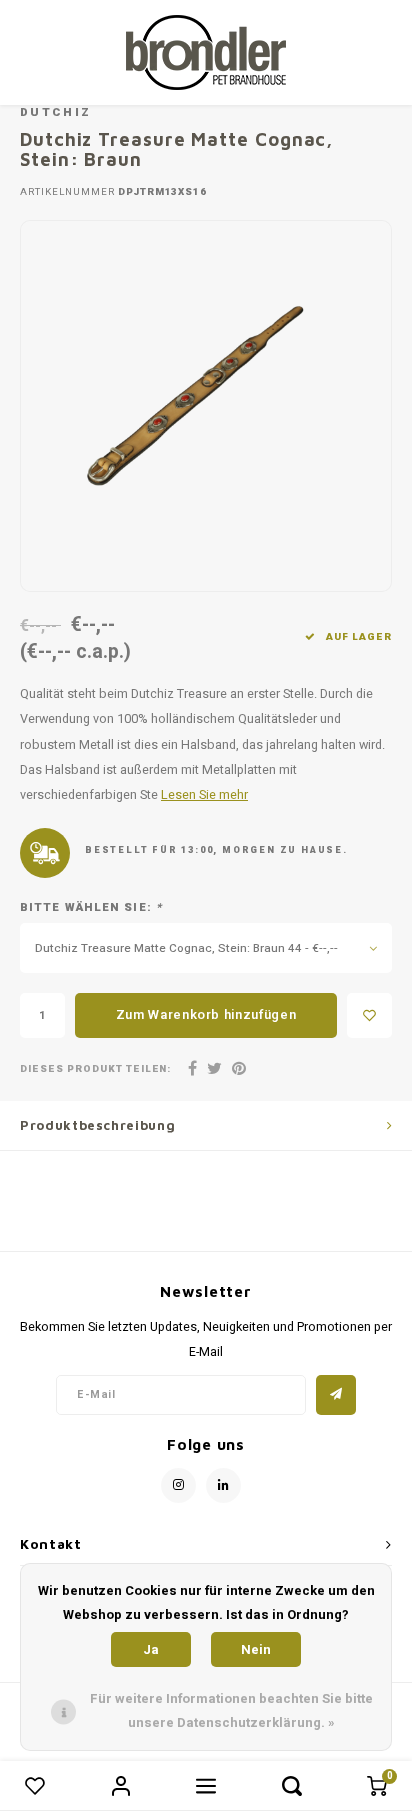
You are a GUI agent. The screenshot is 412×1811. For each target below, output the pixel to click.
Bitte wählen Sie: (91, 908)
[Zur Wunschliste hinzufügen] (369, 1015)
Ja (151, 1649)
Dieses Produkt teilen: (95, 1069)
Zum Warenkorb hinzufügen (206, 1014)
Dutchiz (55, 112)
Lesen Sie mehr (204, 795)
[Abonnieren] (336, 1395)
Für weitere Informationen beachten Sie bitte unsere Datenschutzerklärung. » (231, 1710)
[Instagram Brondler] (178, 1485)
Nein (256, 1649)
